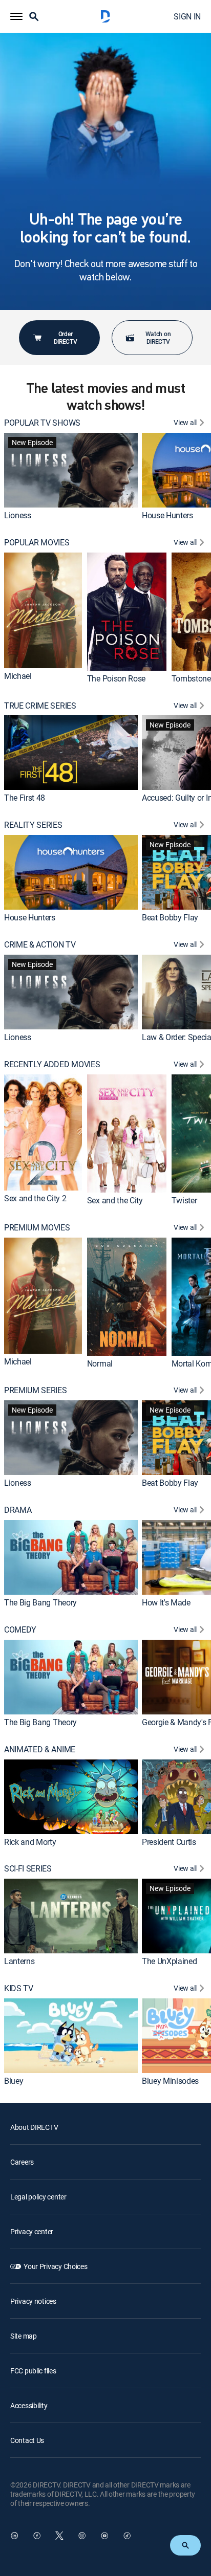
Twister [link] (184, 1200)
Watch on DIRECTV (158, 337)
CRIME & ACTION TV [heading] (40, 945)
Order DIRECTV (66, 337)
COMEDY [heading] (20, 1630)
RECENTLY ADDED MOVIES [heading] (52, 1064)
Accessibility (29, 2405)
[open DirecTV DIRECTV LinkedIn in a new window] (14, 2536)
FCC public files (33, 2371)
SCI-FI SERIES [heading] (28, 1869)
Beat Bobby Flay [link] (170, 917)
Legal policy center (38, 2197)
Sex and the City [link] (115, 1200)
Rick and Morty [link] (30, 1842)
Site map (24, 2336)
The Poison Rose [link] (116, 678)
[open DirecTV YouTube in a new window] (104, 2536)
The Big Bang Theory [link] (40, 1602)
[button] (16, 16)
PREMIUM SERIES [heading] (36, 1390)
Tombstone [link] (191, 678)
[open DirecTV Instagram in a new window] (82, 2536)
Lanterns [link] (19, 1961)
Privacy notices (33, 2301)
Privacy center (32, 2231)
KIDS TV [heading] (19, 1988)
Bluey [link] (14, 2081)
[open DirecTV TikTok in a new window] (127, 2536)
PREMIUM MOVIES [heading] (37, 1228)
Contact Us (27, 2440)
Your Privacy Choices (55, 2266)
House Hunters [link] (167, 515)
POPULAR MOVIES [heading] (37, 543)
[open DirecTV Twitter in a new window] (59, 2536)
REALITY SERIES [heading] (33, 825)
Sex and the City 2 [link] (35, 1198)
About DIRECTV (34, 2127)
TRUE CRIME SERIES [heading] (40, 706)
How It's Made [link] (166, 1602)
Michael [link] (18, 676)
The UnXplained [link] (170, 1961)
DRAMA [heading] (18, 1510)
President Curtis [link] (169, 1842)
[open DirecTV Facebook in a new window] (37, 2536)
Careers (22, 2162)
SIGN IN (187, 16)
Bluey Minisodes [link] (170, 2081)
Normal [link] (100, 1363)
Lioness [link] (18, 515)
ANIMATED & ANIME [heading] (40, 1749)
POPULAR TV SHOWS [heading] (42, 423)
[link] (71, 470)
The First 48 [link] (25, 798)
